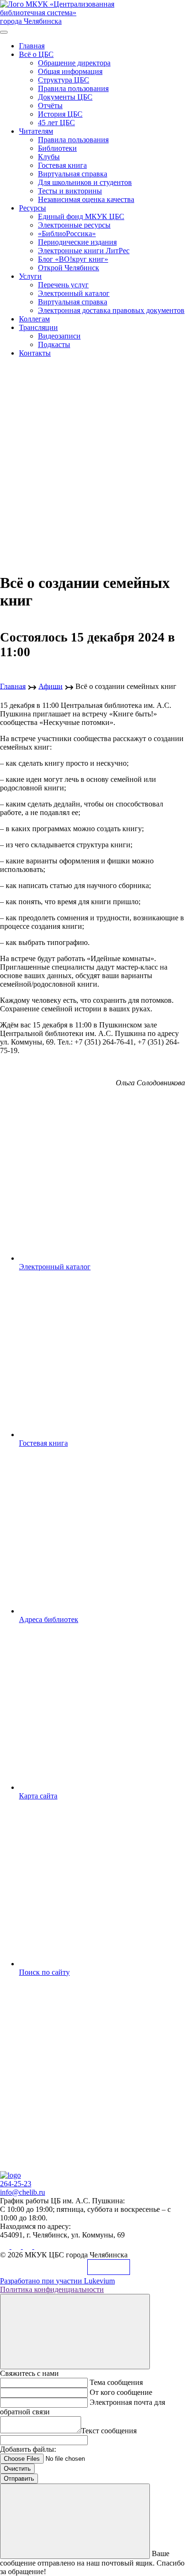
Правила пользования (73, 88)
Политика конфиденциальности (52, 2289)
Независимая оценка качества (86, 199)
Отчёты (50, 105)
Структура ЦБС (64, 80)
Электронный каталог (74, 293)
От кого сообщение (121, 2392)
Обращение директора (74, 63)
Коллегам (34, 319)
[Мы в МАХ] (28, 2246)
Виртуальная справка (73, 174)
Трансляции (38, 327)
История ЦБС (60, 114)
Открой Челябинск (69, 268)
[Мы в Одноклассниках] (17, 2246)
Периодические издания (77, 242)
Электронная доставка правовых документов (111, 310)
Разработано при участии (57, 2281)
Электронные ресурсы (74, 225)
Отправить (19, 2479)
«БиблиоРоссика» (67, 234)
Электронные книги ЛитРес (84, 251)
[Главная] (10, 2175)
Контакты (35, 353)
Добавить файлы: (28, 2449)
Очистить (17, 2469)
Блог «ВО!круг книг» (73, 259)
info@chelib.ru (23, 2192)
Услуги (30, 276)
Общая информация (70, 71)
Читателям (36, 131)
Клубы (49, 157)
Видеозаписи (59, 336)
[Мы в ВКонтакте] (6, 2246)
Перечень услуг (63, 285)
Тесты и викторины (70, 191)
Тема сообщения (116, 2382)
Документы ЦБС (65, 97)
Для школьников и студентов (85, 182)
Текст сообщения (109, 2431)
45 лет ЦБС (56, 123)
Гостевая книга (62, 165)
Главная (32, 46)
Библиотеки (57, 148)
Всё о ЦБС (36, 54)
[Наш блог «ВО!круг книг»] (39, 2246)
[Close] (75, 2332)
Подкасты (54, 344)
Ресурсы (32, 208)
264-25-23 (16, 2184)
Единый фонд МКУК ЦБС (81, 216)
